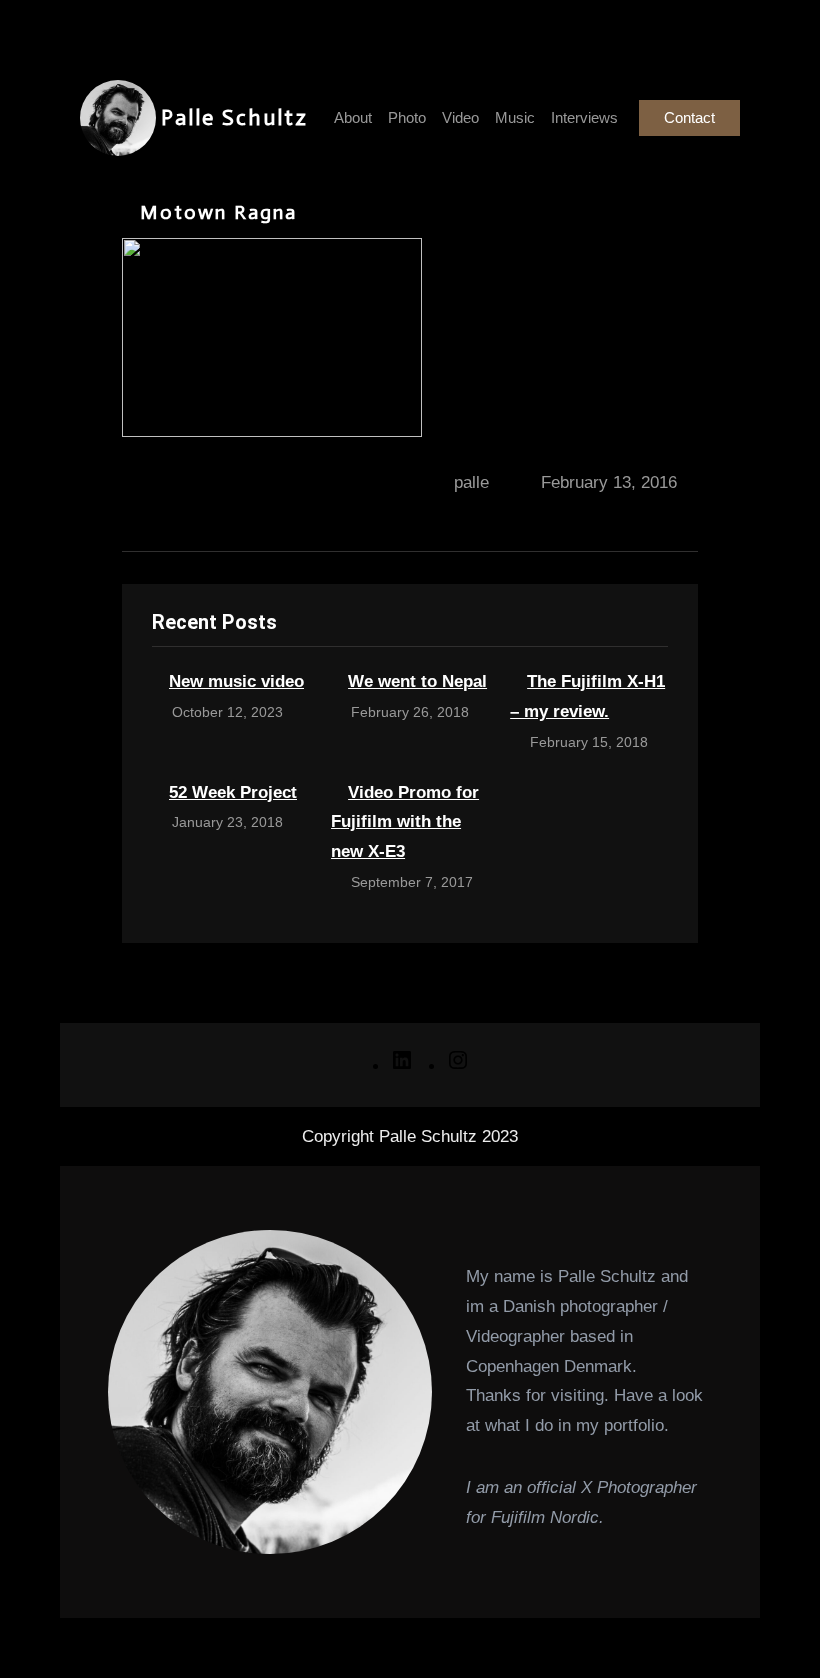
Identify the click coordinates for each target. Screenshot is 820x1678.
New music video (236, 681)
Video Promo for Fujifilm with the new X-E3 (405, 822)
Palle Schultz (234, 117)
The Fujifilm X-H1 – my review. (587, 696)
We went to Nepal (417, 681)
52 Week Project (233, 792)
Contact (689, 117)
